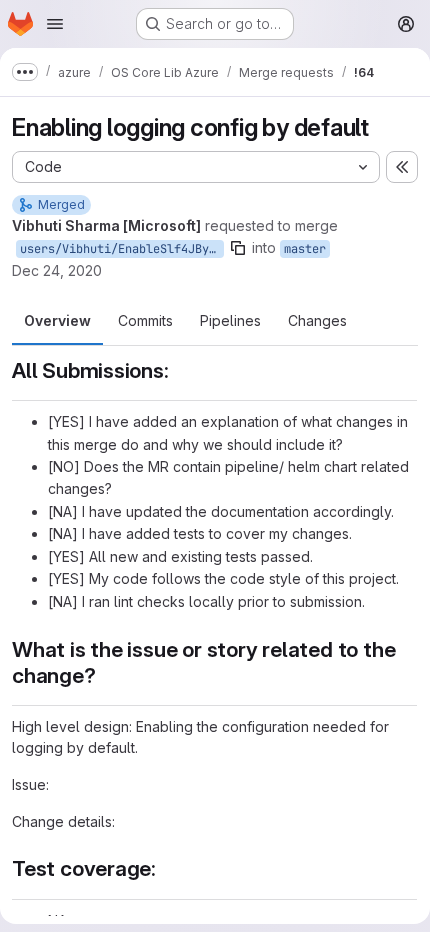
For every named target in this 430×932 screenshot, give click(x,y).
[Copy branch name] (238, 248)
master (305, 249)
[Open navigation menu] (55, 24)
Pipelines (230, 320)
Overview (57, 320)
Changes (317, 320)
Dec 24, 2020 (57, 270)
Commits (145, 320)
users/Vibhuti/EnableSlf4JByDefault (122, 249)
